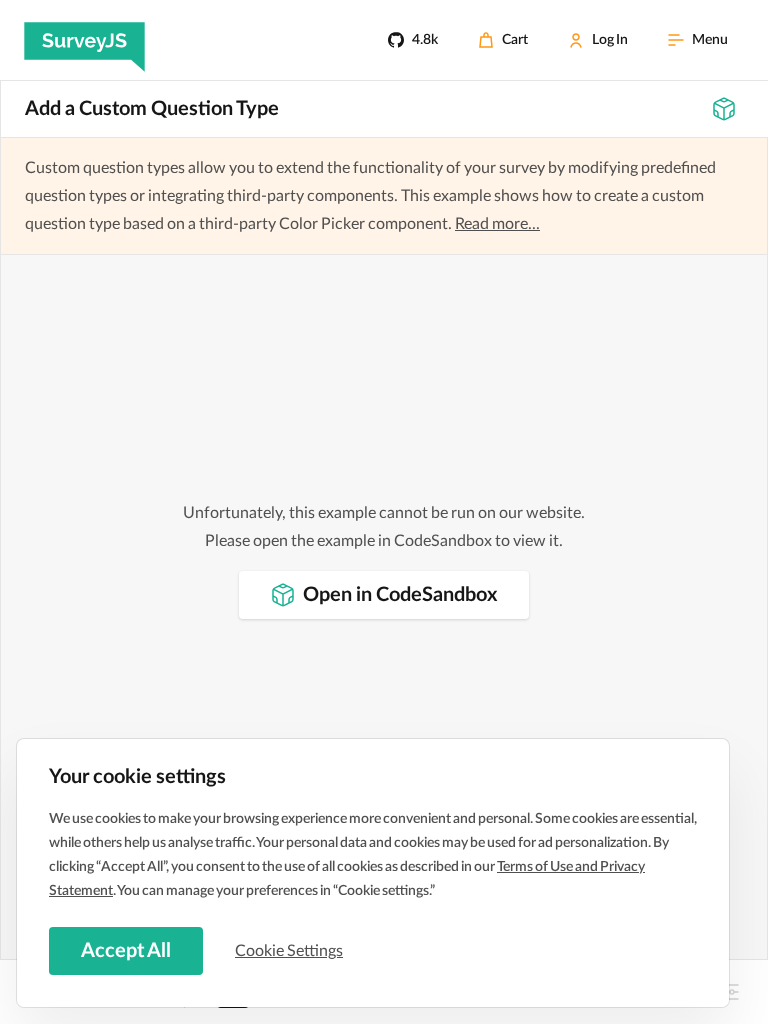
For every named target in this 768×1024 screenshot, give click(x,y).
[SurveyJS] (84, 40)
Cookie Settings (289, 951)
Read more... (497, 224)
